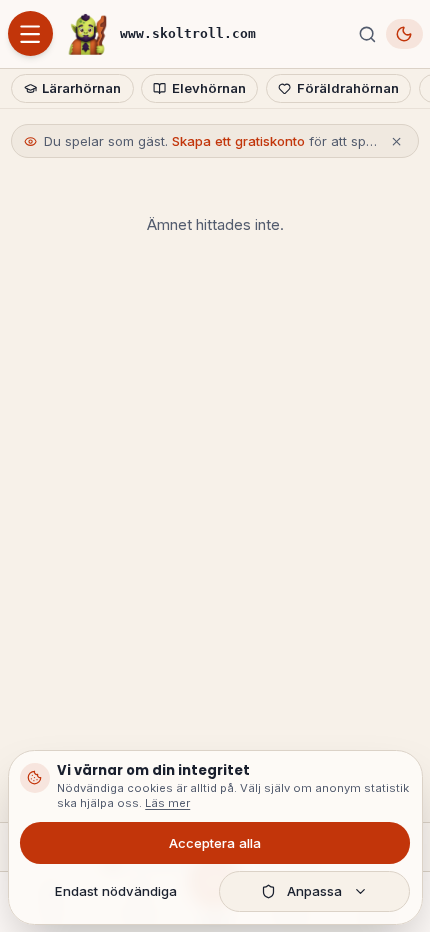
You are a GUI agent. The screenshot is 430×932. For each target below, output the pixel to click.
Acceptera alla (215, 843)
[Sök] (367, 34)
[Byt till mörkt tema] (404, 33)
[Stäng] (396, 141)
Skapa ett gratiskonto (238, 141)
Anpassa (314, 891)
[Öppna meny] (30, 33)
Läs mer (167, 803)
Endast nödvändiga (116, 891)
